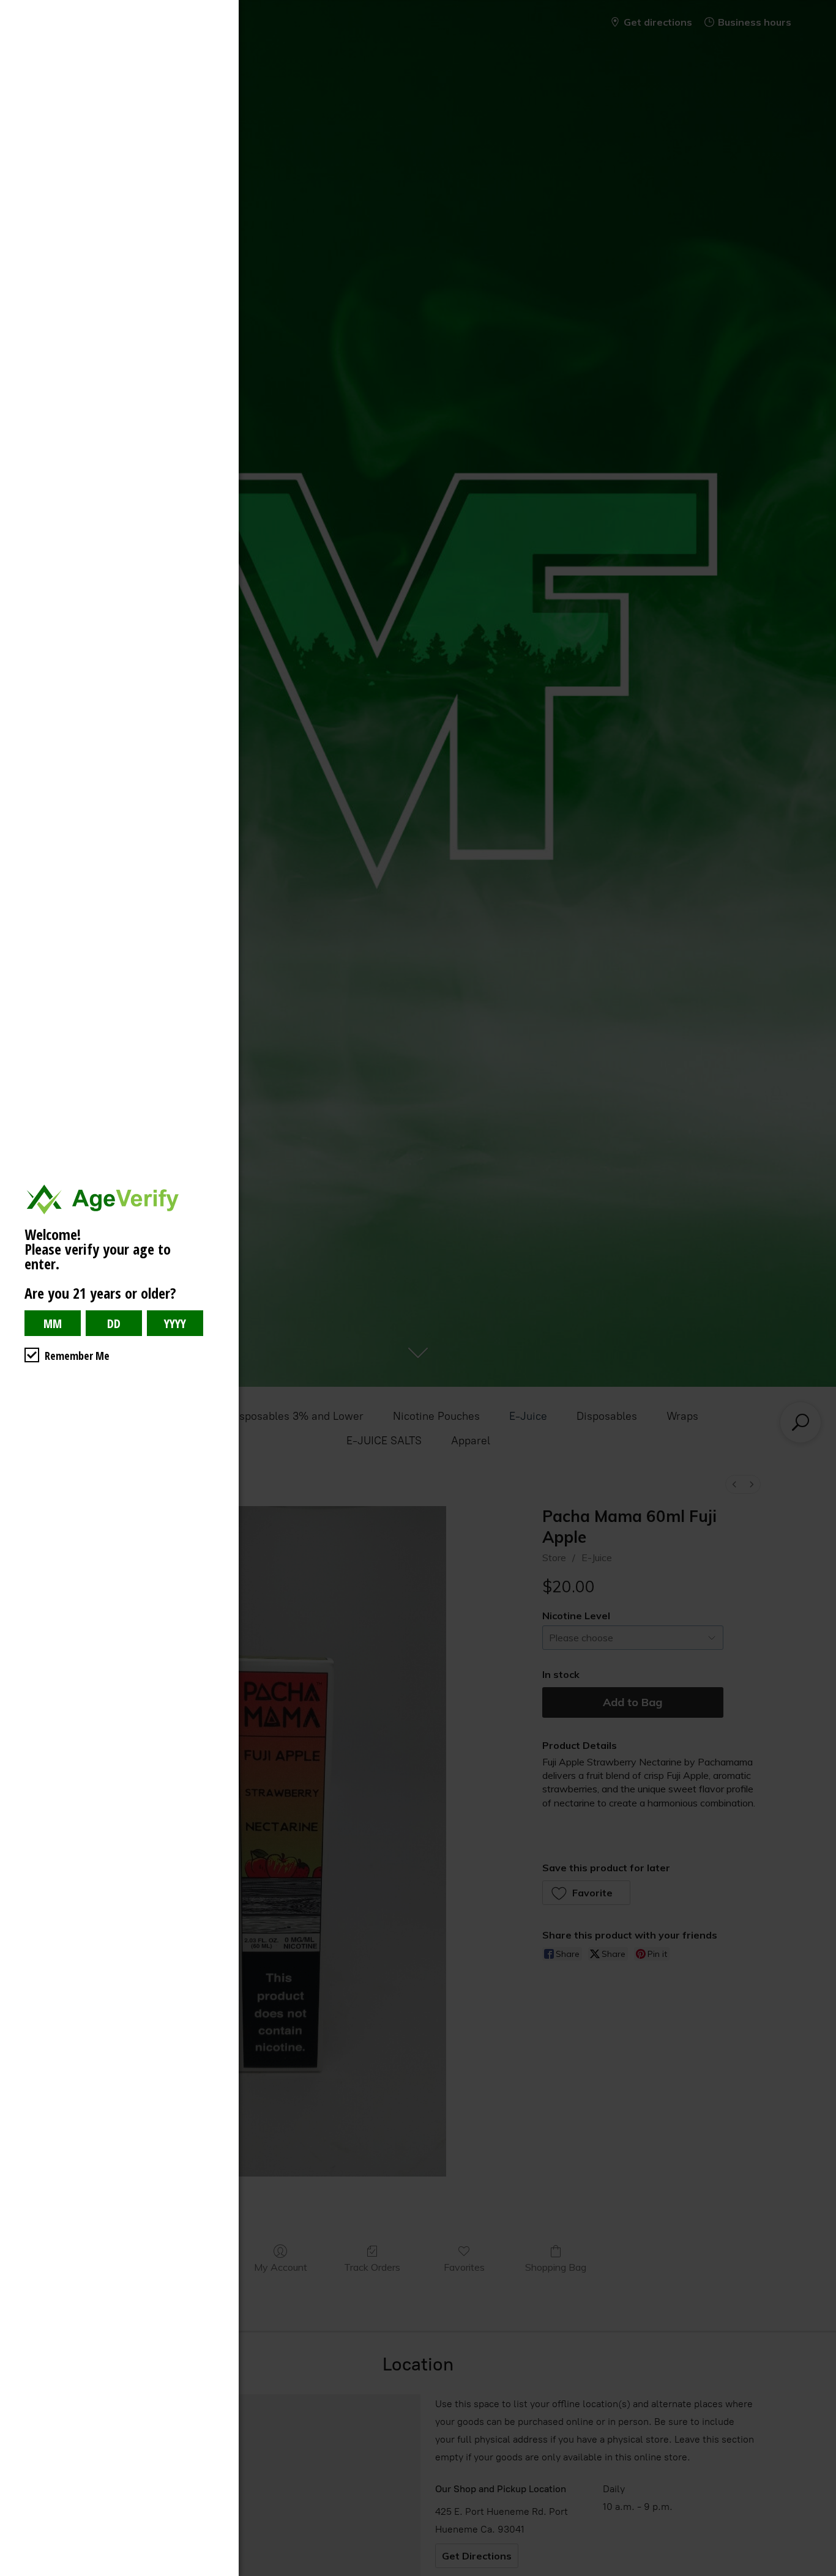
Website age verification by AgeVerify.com (821, 2573)
